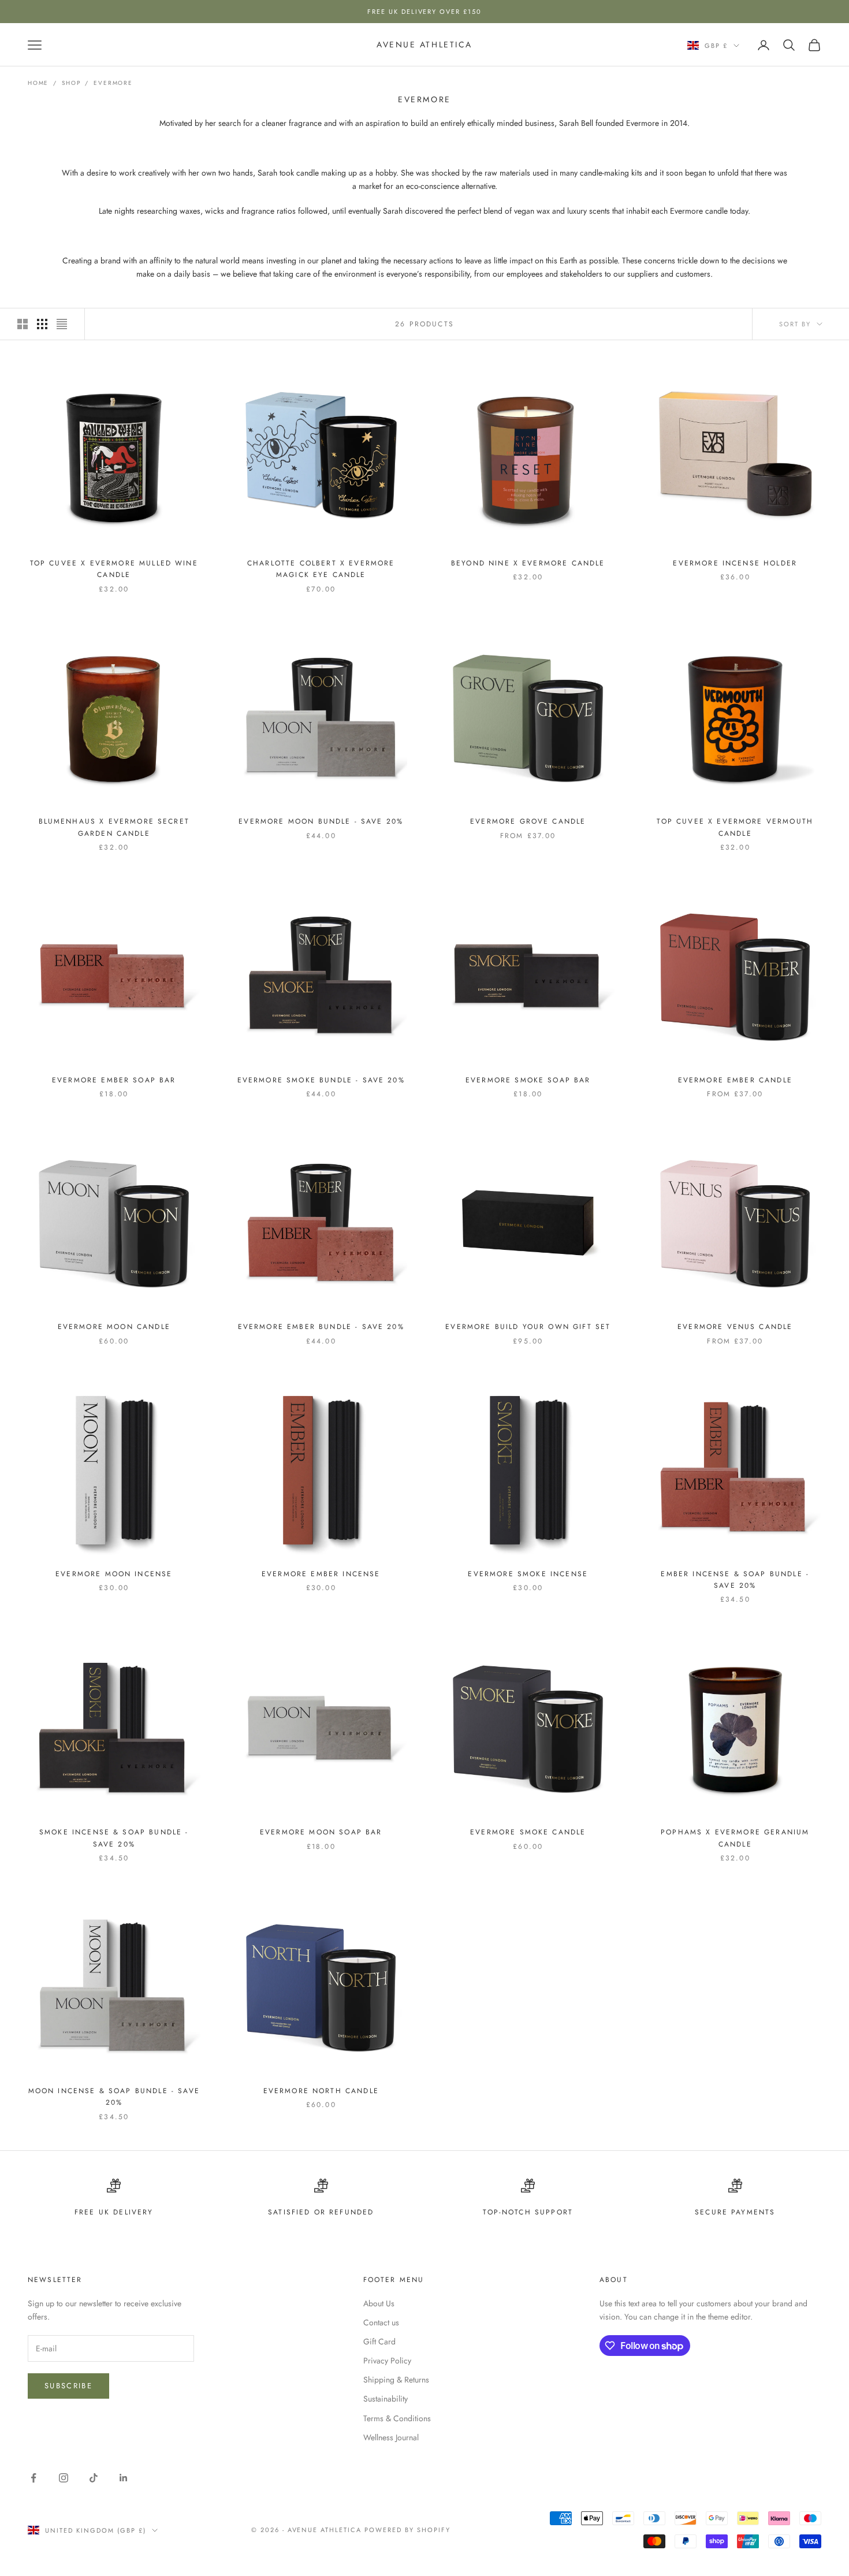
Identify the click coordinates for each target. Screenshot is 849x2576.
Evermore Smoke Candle (528, 1832)
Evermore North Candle (321, 2091)
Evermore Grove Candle (528, 821)
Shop (71, 83)
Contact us (381, 2322)
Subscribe (68, 2386)
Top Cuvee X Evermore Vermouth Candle (735, 827)
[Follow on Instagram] (64, 2478)
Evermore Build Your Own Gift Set (528, 1327)
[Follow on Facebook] (33, 2478)
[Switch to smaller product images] (42, 324)
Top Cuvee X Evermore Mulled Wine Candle (114, 569)
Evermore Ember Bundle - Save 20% (321, 1327)
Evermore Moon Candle (114, 1327)
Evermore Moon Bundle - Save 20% (321, 821)
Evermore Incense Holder (735, 563)
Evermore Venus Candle (735, 1327)
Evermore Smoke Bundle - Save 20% (321, 1080)
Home (38, 83)
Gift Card (379, 2342)
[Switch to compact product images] (62, 324)
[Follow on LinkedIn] (124, 2478)
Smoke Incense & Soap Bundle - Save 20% (114, 1838)
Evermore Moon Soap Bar (321, 1832)
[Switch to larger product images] (23, 324)
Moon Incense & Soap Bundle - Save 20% (114, 2097)
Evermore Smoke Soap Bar (528, 1080)
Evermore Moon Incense (114, 1574)
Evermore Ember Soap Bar (114, 1080)
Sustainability (386, 2399)
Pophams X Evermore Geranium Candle (735, 1838)
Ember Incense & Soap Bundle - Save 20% (735, 1580)
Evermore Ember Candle (735, 1080)
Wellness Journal (391, 2437)
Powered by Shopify (407, 2530)
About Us (379, 2303)
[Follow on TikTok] (94, 2478)
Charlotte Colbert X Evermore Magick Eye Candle (321, 569)
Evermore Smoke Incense (528, 1574)
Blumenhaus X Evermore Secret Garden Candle (114, 827)
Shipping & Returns (396, 2380)
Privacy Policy (387, 2361)
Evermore (113, 83)
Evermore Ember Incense (321, 1574)
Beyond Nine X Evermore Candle (528, 563)
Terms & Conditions (397, 2418)
